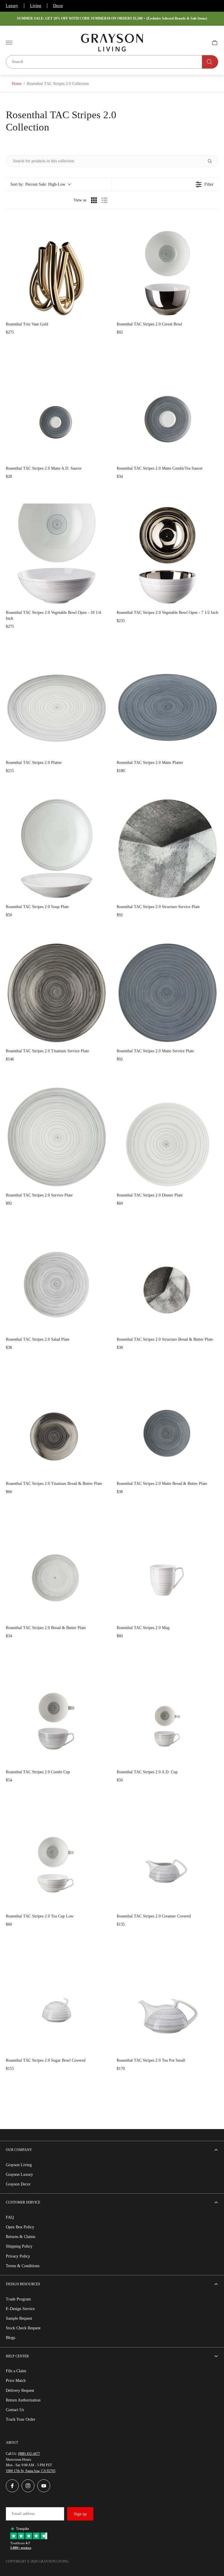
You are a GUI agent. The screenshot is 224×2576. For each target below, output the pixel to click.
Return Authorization (23, 2400)
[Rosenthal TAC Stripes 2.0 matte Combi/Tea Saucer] (167, 410)
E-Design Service (20, 2309)
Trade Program (18, 2299)
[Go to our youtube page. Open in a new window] (44, 2486)
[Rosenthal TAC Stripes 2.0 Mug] (167, 1570)
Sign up (80, 2514)
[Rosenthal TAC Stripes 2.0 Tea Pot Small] (167, 2002)
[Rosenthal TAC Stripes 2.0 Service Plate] (57, 1137)
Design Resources (23, 2284)
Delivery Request (20, 2390)
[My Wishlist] (201, 43)
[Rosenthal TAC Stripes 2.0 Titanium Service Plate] (57, 993)
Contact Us (15, 2410)
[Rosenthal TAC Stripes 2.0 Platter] (57, 704)
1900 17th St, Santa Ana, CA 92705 (31, 2471)
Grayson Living (19, 2165)
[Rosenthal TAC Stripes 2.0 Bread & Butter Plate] (57, 1570)
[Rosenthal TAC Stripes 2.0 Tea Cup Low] (57, 1858)
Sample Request (19, 2318)
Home (17, 84)
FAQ (10, 2217)
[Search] (210, 62)
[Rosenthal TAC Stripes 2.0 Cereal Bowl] (167, 266)
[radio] (94, 200)
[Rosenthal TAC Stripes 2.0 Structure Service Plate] (167, 849)
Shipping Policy (19, 2246)
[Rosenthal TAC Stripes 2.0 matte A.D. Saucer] (57, 410)
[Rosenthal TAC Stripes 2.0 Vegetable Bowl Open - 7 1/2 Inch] (167, 554)
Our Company (19, 2150)
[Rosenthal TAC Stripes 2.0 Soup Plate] (57, 849)
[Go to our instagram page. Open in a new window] (28, 2486)
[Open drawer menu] (9, 43)
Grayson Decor (18, 2184)
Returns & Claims (21, 2237)
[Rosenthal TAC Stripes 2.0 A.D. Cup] (167, 1714)
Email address (23, 2514)
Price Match (16, 2381)
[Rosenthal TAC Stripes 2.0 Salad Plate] (57, 1281)
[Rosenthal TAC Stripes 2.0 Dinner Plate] (167, 1137)
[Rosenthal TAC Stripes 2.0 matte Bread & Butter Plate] (167, 1425)
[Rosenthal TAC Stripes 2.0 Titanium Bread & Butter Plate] (57, 1425)
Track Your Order (21, 2419)
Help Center (17, 2356)
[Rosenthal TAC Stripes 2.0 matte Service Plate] (167, 993)
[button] (41, 184)
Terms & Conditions (23, 2266)
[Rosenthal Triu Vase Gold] (57, 266)
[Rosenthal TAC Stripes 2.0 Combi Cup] (57, 1714)
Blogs (10, 2338)
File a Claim (16, 2371)
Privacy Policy (18, 2256)
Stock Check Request (23, 2328)
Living (36, 6)
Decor (58, 6)
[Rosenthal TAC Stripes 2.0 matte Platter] (167, 704)
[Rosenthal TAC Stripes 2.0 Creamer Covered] (167, 1858)
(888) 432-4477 (29, 2454)
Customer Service (23, 2202)
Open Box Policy (20, 2227)
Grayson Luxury (19, 2174)
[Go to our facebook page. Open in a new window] (12, 2486)
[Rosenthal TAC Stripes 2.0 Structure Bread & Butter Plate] (167, 1281)
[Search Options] (212, 161)
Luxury (12, 6)
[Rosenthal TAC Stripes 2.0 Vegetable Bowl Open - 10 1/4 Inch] (57, 554)
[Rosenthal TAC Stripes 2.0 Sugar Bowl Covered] (57, 2002)
